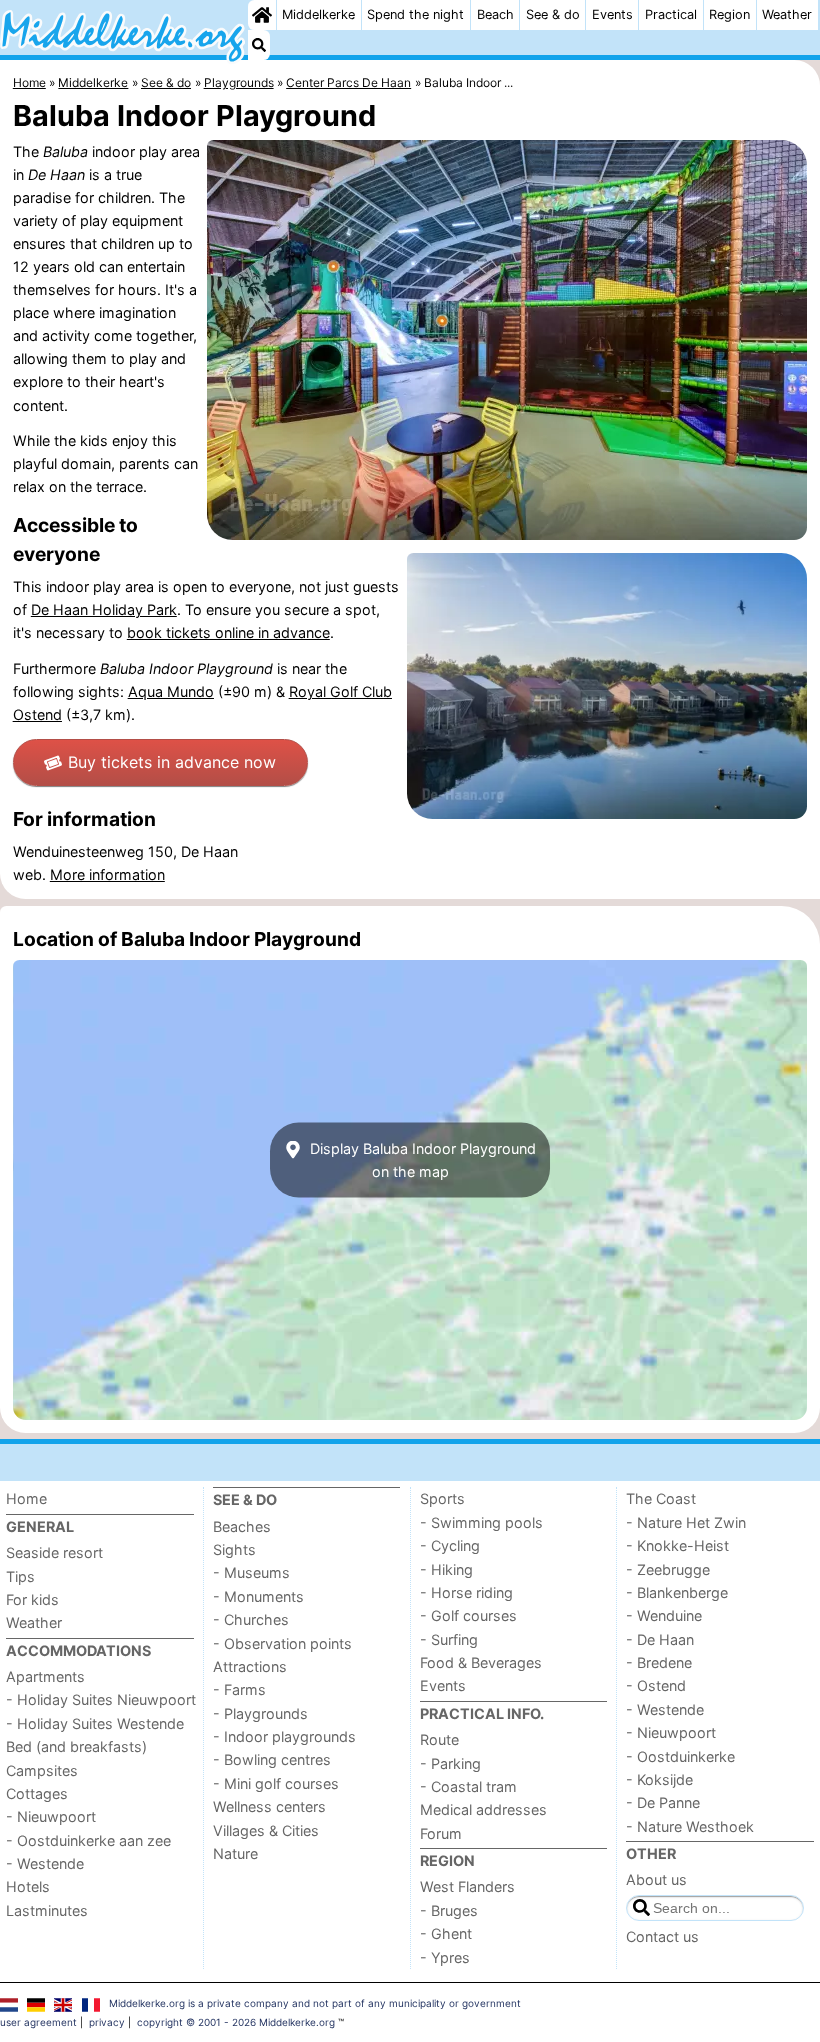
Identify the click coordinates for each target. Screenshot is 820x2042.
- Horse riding (466, 1592)
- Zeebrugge (668, 1569)
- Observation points (282, 1643)
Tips (20, 1576)
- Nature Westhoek (690, 1826)
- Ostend (656, 1685)
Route (439, 1739)
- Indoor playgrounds (284, 1736)
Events (612, 14)
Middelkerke (318, 14)
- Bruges (449, 1910)
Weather (787, 14)
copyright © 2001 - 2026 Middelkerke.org (236, 2022)
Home (26, 1498)
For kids (32, 1599)
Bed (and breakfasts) (76, 1746)
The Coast (661, 1498)
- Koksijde (659, 1779)
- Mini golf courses (276, 1783)
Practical (671, 14)
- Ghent (446, 1933)
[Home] (262, 15)
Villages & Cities (266, 1830)
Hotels (28, 1886)
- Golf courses (468, 1615)
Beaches (242, 1526)
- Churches (251, 1619)
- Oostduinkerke (680, 1756)
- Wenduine (664, 1615)
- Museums (251, 1572)
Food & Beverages (481, 1662)
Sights (234, 1549)
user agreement (38, 2022)
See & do (553, 14)
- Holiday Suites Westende (95, 1723)
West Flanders (467, 1886)
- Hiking (446, 1569)
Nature (235, 1853)
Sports (442, 1498)
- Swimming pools (481, 1522)
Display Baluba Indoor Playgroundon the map (421, 1160)
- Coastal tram (468, 1786)
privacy (107, 2022)
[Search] (259, 45)
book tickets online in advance (228, 632)
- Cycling (450, 1545)
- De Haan (660, 1639)
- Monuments (258, 1596)
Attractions (250, 1666)
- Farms (239, 1689)
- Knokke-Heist (677, 1545)
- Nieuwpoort (51, 1816)
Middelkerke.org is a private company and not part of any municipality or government (315, 2003)
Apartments (45, 1676)
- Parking (450, 1763)
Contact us (662, 1936)
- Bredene (659, 1662)
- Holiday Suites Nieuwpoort (101, 1699)
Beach (495, 14)
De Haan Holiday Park (104, 609)
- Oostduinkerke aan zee (88, 1840)
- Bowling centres (272, 1759)
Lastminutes (47, 1910)
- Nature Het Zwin (686, 1522)
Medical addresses (483, 1809)
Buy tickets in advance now (172, 762)
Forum (441, 1833)
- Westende (45, 1863)
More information (107, 874)
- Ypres (445, 1957)
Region (729, 14)
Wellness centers (269, 1806)
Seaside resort (54, 1552)
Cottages (37, 1793)
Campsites (42, 1770)
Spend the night (415, 14)
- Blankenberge (677, 1592)
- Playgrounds (260, 1713)
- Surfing (449, 1639)
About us (656, 1879)
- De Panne (663, 1802)
